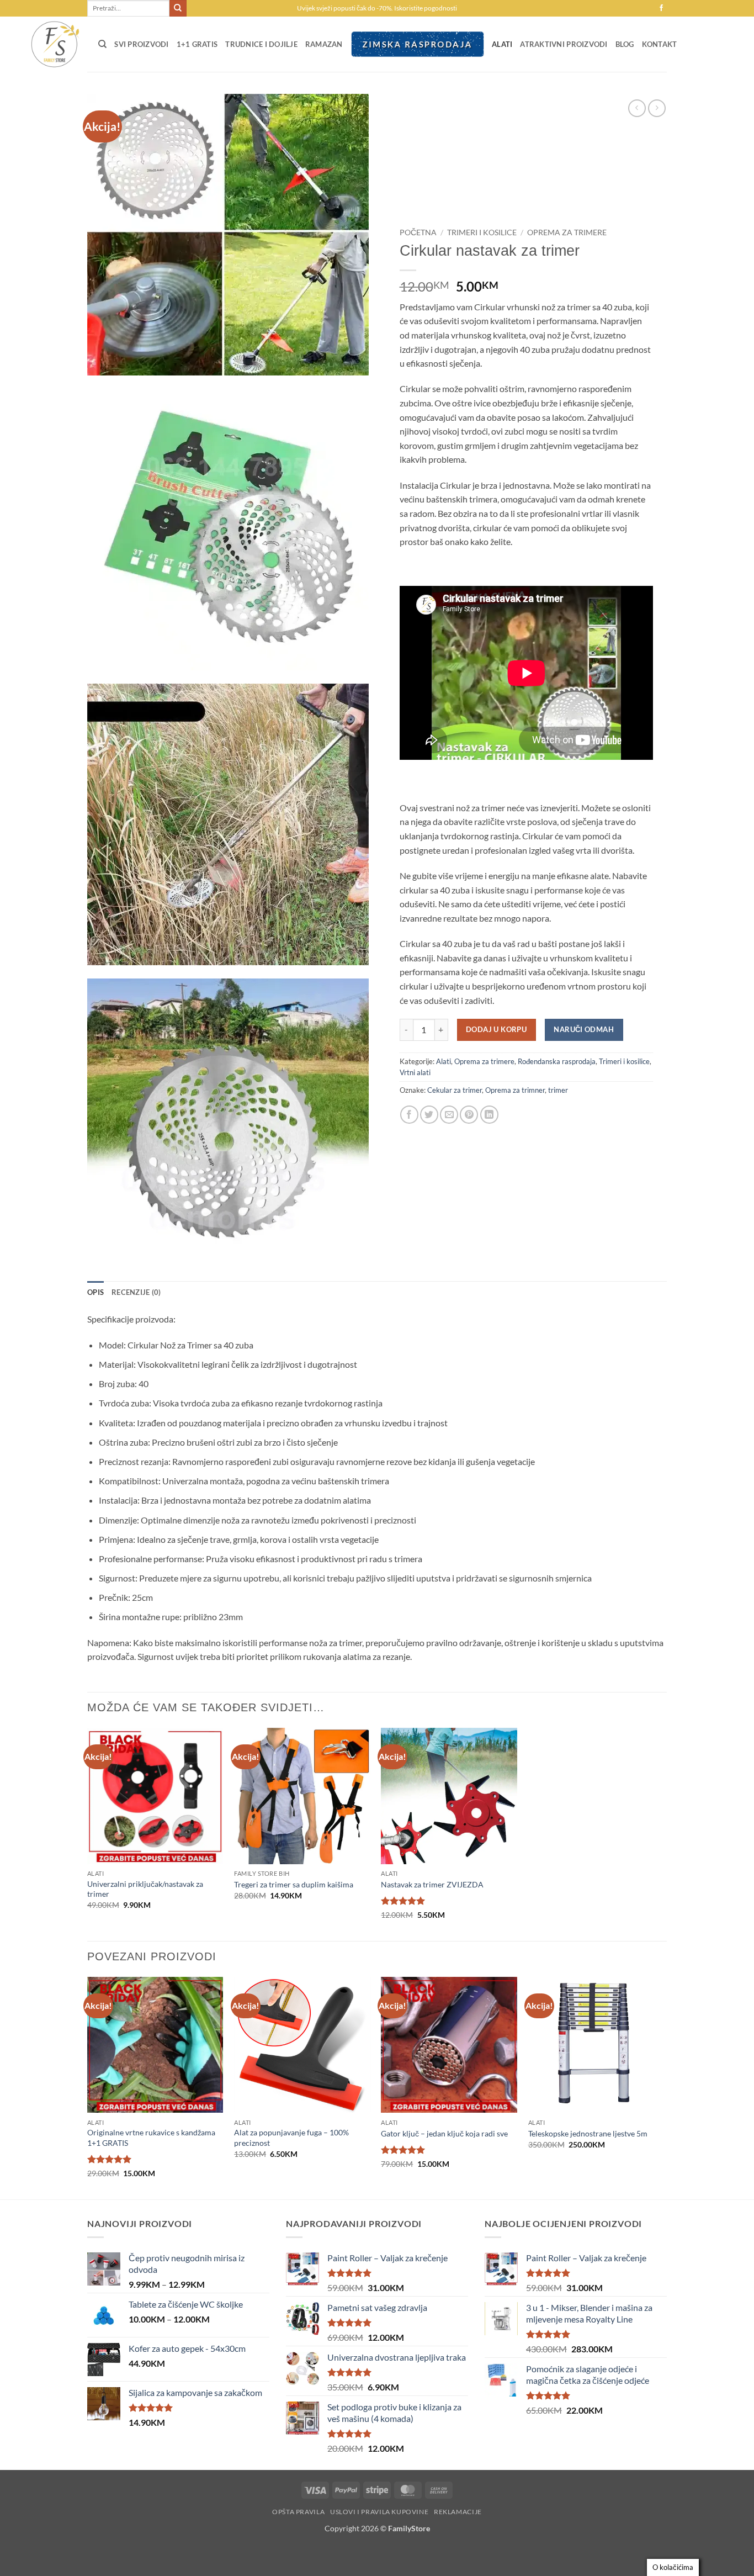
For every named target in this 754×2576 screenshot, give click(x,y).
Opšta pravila (298, 2512)
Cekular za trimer (455, 1090)
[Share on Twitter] (429, 1115)
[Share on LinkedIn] (489, 1115)
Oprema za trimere (567, 232)
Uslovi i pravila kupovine (379, 2512)
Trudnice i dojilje (261, 44)
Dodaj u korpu (496, 1029)
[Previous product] (657, 108)
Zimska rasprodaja (417, 44)
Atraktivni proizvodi (564, 44)
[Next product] (637, 108)
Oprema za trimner (515, 1090)
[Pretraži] (102, 44)
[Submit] (178, 8)
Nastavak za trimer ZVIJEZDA (432, 1884)
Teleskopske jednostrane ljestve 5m (588, 2133)
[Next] (663, 2087)
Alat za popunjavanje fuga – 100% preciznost (291, 2138)
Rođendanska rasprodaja (557, 1061)
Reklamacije (458, 2512)
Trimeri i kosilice (482, 232)
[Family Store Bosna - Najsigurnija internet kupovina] (54, 44)
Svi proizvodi (141, 44)
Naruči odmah (584, 1029)
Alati (502, 44)
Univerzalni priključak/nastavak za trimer (145, 1889)
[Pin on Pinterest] (469, 1115)
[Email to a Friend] (449, 1115)
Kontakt (660, 44)
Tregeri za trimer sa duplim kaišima (294, 1884)
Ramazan (324, 44)
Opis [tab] (95, 1292)
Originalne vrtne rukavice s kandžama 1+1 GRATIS (151, 2138)
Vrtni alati (415, 1072)
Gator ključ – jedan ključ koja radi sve (444, 2133)
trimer (558, 1090)
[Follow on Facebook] (661, 8)
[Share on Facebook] (409, 1115)
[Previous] (88, 2087)
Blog (625, 44)
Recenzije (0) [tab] (136, 1292)
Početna (418, 232)
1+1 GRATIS (197, 44)
